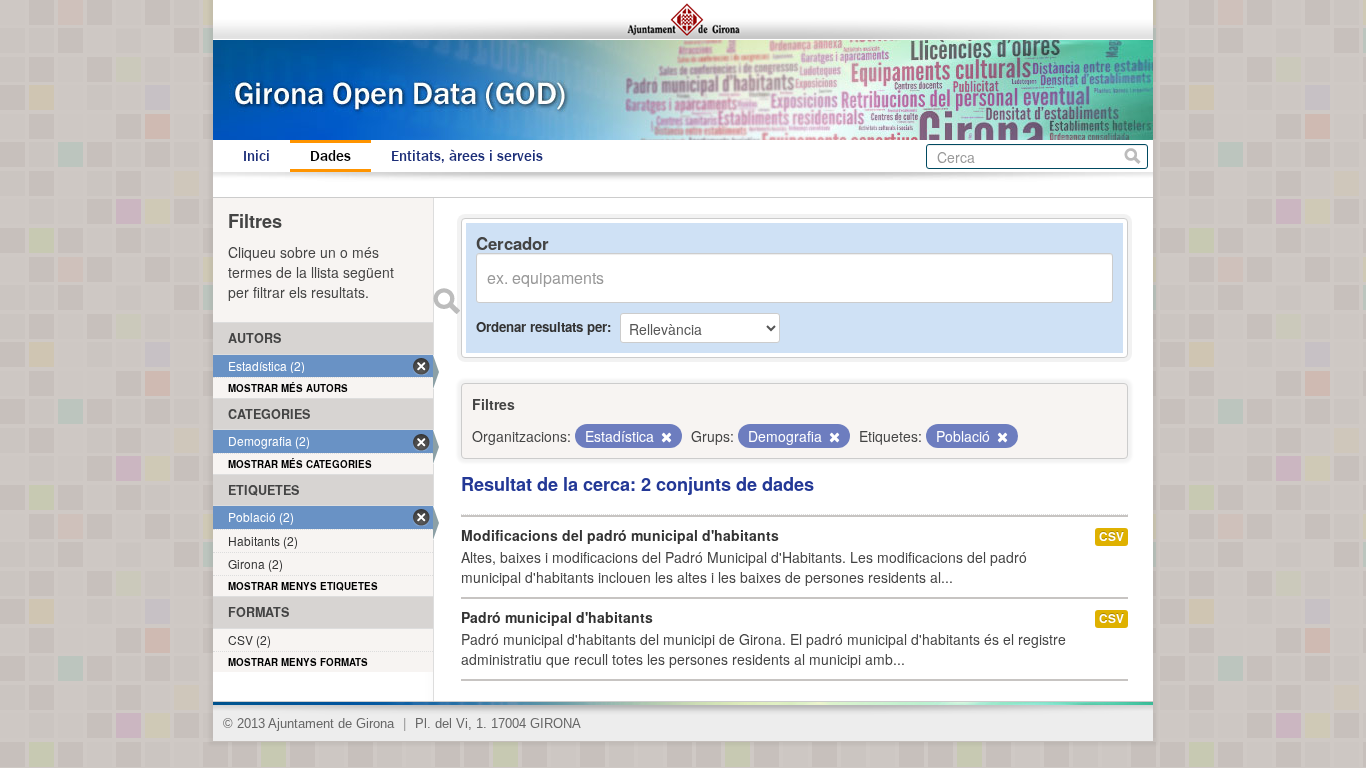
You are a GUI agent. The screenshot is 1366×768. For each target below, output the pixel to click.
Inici (256, 156)
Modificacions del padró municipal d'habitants (620, 535)
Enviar (446, 301)
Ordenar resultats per (541, 326)
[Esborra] (665, 437)
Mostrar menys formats (298, 662)
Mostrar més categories (300, 464)
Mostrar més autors (288, 388)
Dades (330, 156)
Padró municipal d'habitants (557, 617)
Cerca (1132, 156)
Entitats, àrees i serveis (467, 156)
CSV (1111, 536)
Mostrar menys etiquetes (303, 586)
